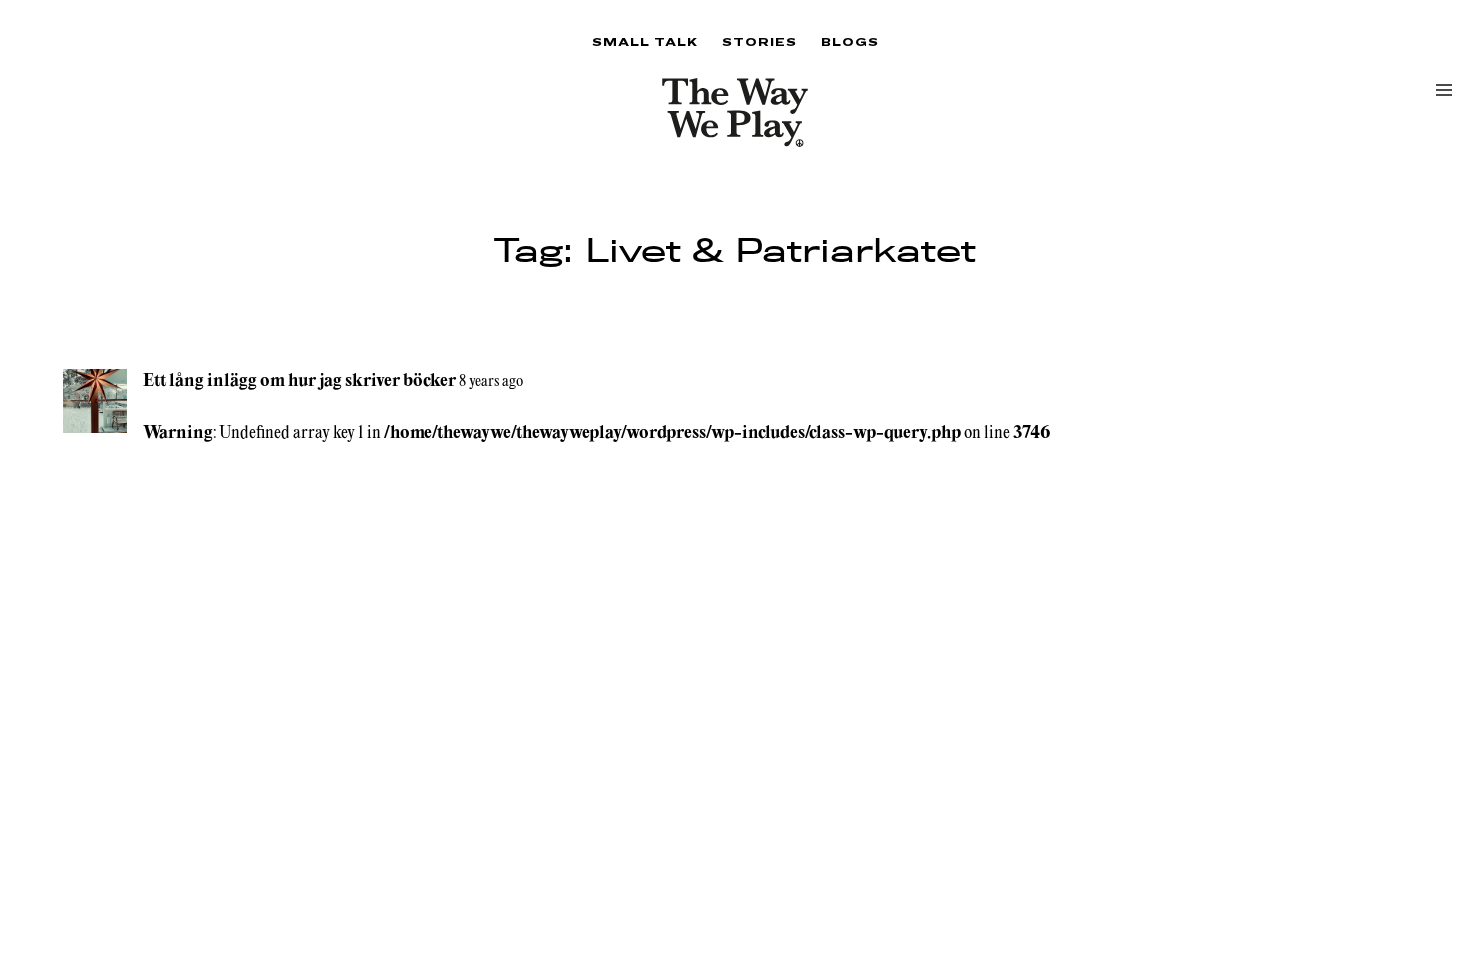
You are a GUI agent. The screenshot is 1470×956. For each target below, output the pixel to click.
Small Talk (645, 41)
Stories (759, 41)
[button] (1444, 90)
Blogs (850, 41)
